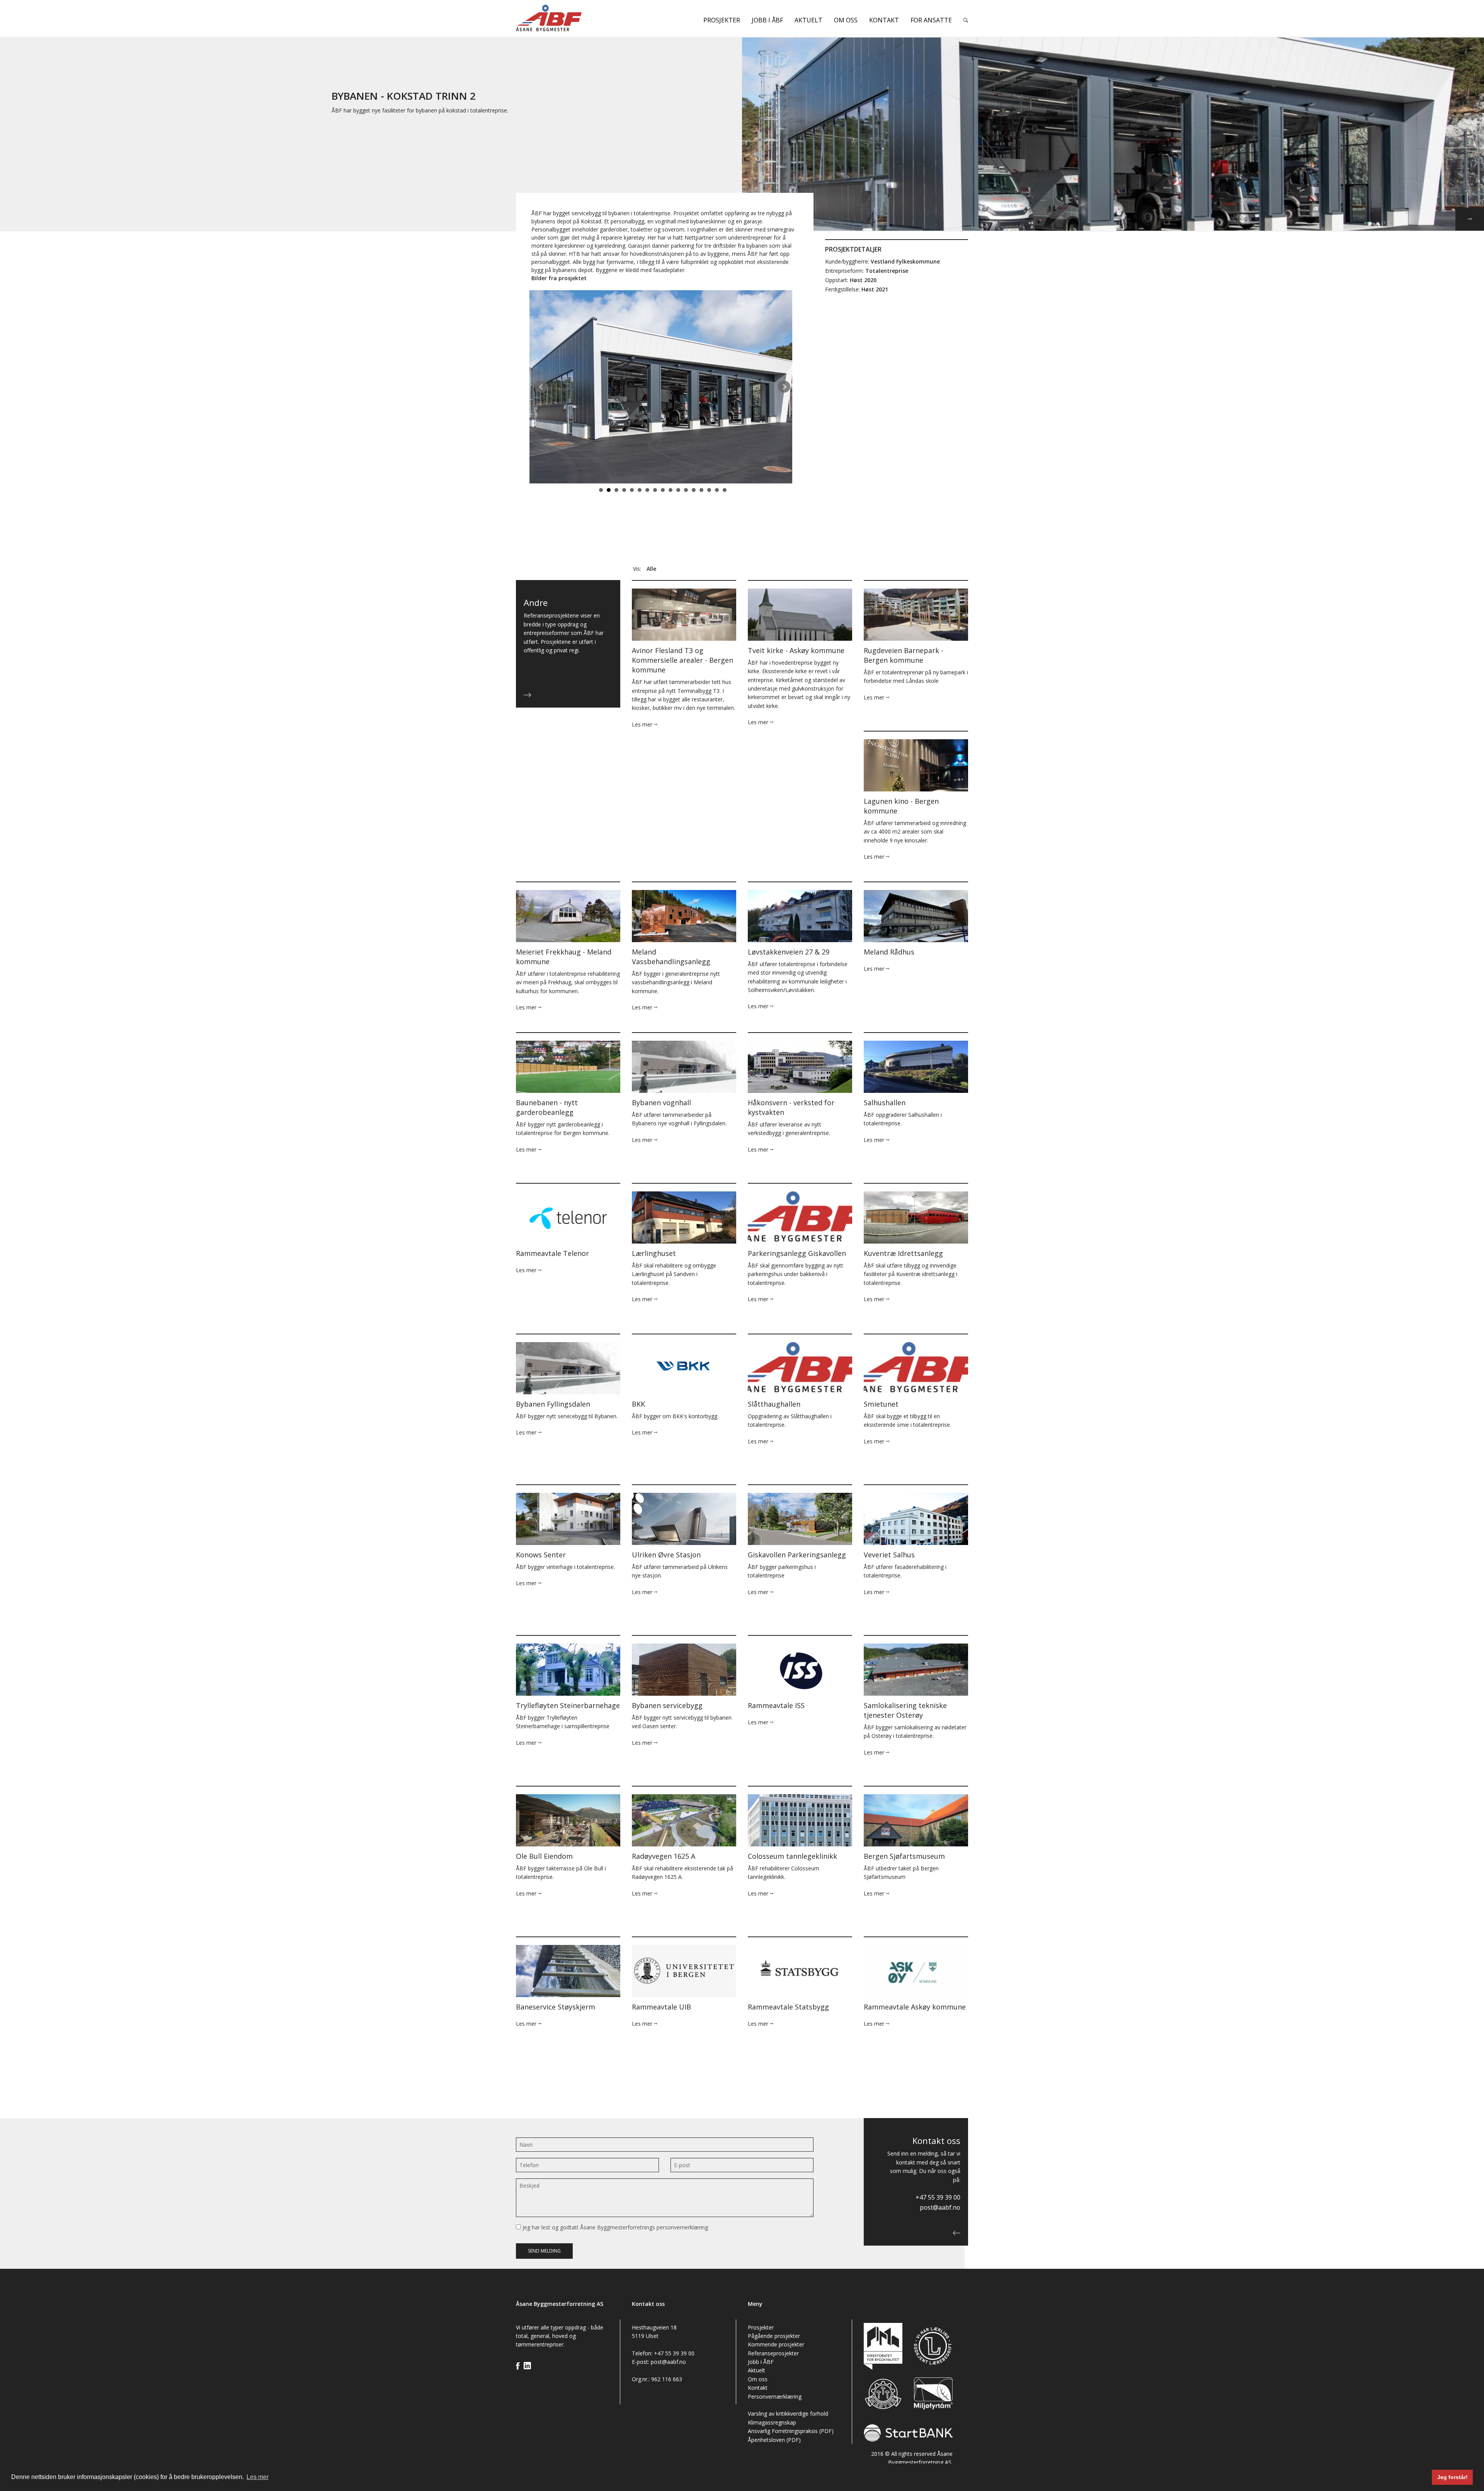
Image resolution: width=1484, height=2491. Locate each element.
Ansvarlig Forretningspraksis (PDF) (791, 2431)
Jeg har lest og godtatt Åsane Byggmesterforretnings (614, 2227)
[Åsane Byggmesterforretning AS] (568, 18)
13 (694, 490)
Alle (651, 569)
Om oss (846, 20)
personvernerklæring (682, 2227)
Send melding (544, 2251)
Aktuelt (808, 20)
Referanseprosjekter (773, 2353)
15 (709, 490)
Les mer (643, 724)
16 (717, 490)
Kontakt (884, 20)
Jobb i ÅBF (767, 20)
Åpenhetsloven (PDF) (774, 2440)
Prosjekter (722, 20)
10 (671, 490)
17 (725, 490)
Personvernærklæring (775, 2397)
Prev (541, 387)
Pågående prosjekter (774, 2336)
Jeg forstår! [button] (1453, 2477)
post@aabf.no (940, 2207)
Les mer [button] (258, 2477)
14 (701, 490)
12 (686, 490)
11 (678, 490)
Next (784, 387)
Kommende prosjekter (776, 2344)
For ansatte (931, 20)
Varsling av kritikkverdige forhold (788, 2414)
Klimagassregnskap (772, 2422)
